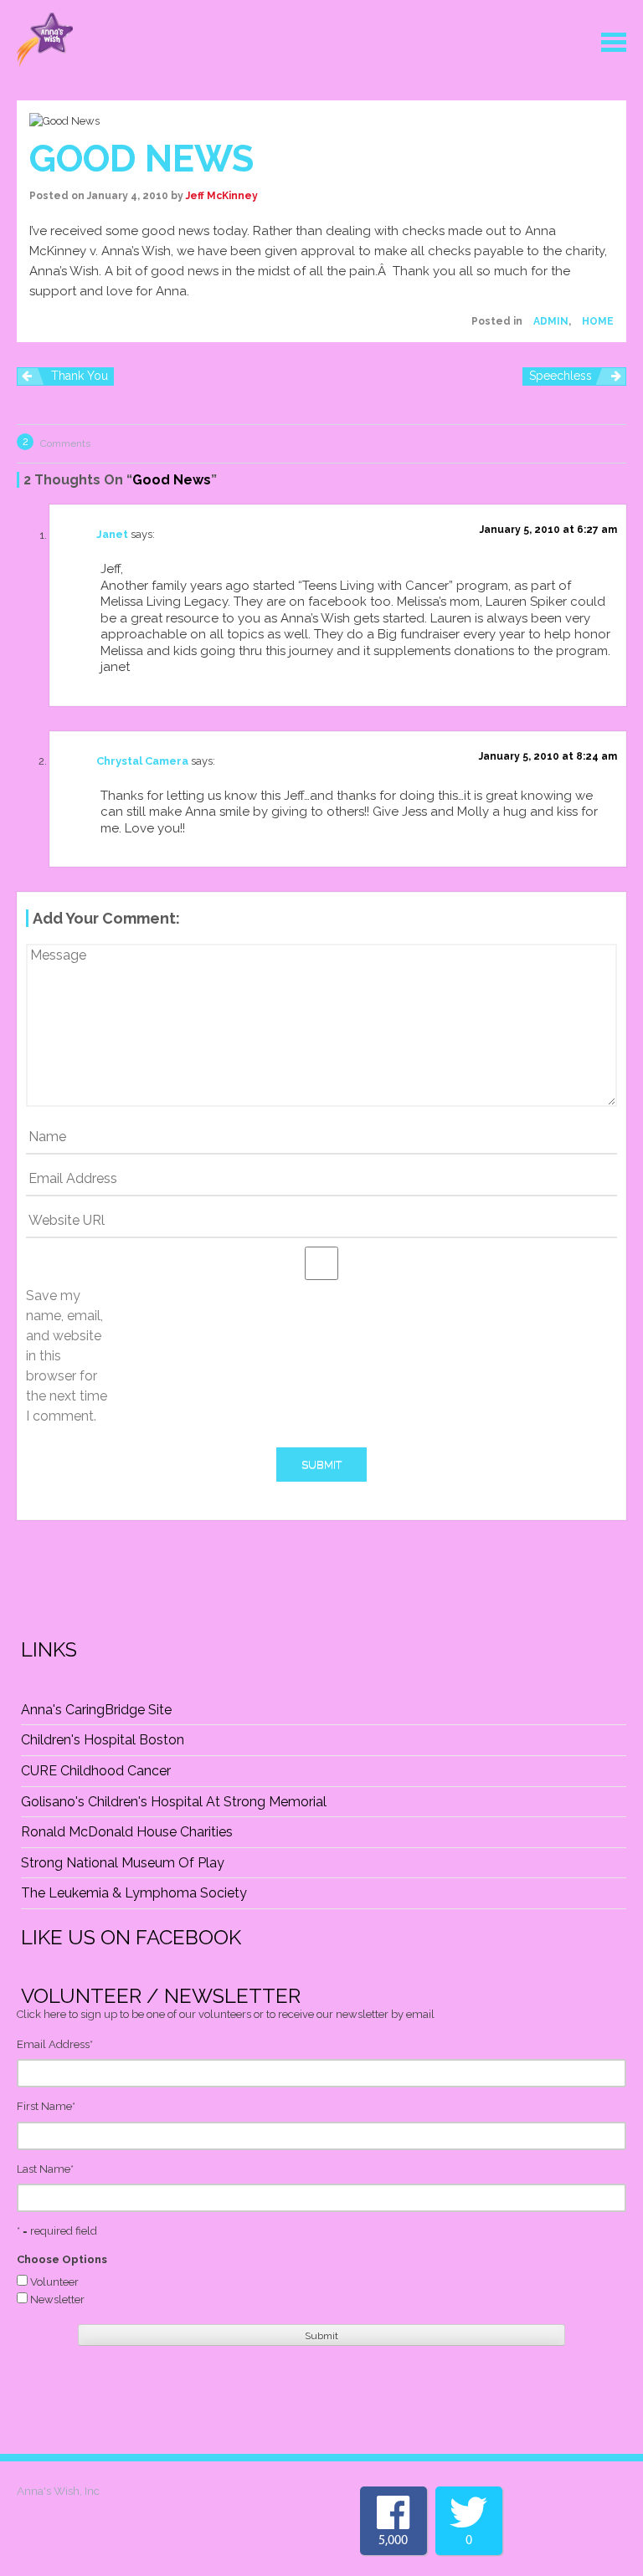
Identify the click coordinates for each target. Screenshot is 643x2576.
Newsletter (57, 2299)
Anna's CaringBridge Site (96, 1710)
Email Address (55, 2044)
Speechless (561, 376)
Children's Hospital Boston (103, 1740)
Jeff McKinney (222, 196)
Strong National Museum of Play (123, 1863)
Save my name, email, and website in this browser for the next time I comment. (67, 1356)
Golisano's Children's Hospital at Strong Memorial (174, 1802)
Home (598, 321)
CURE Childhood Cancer (96, 1771)
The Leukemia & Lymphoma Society (134, 1893)
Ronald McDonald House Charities (127, 1832)
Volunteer (54, 2282)
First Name (46, 2106)
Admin (551, 321)
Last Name (45, 2169)
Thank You (80, 376)
